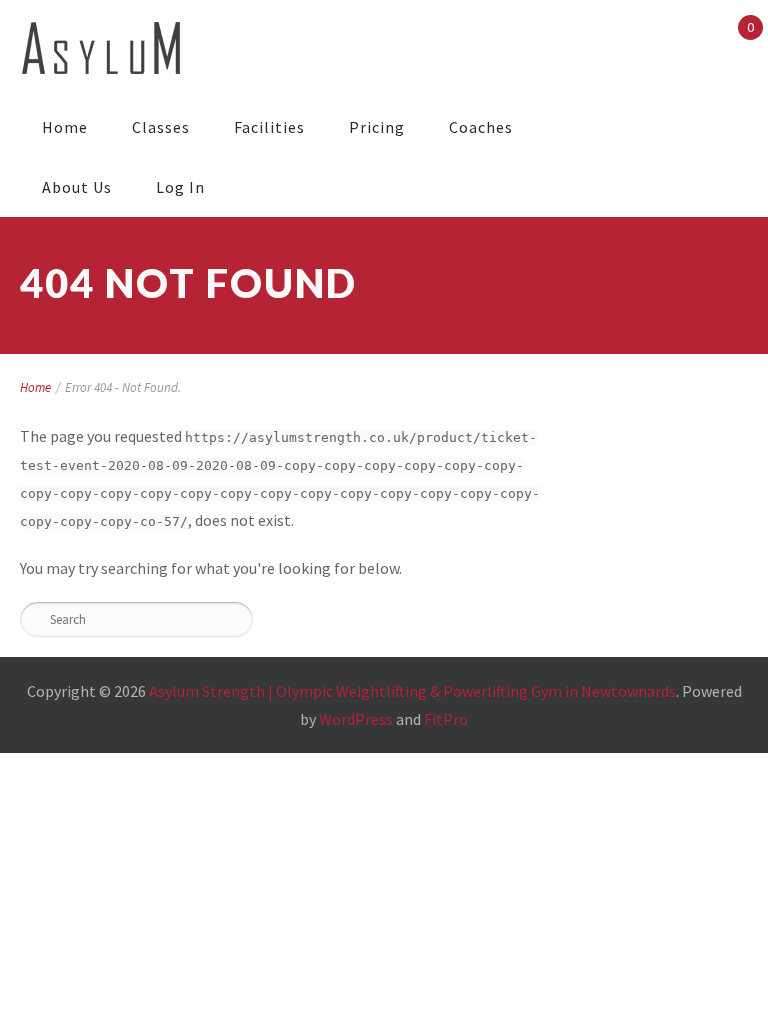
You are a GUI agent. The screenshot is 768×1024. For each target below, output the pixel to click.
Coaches (481, 127)
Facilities (269, 127)
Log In (180, 187)
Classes (161, 127)
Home (65, 127)
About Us (77, 187)
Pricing (377, 127)
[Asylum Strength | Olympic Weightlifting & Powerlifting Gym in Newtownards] (101, 48)
